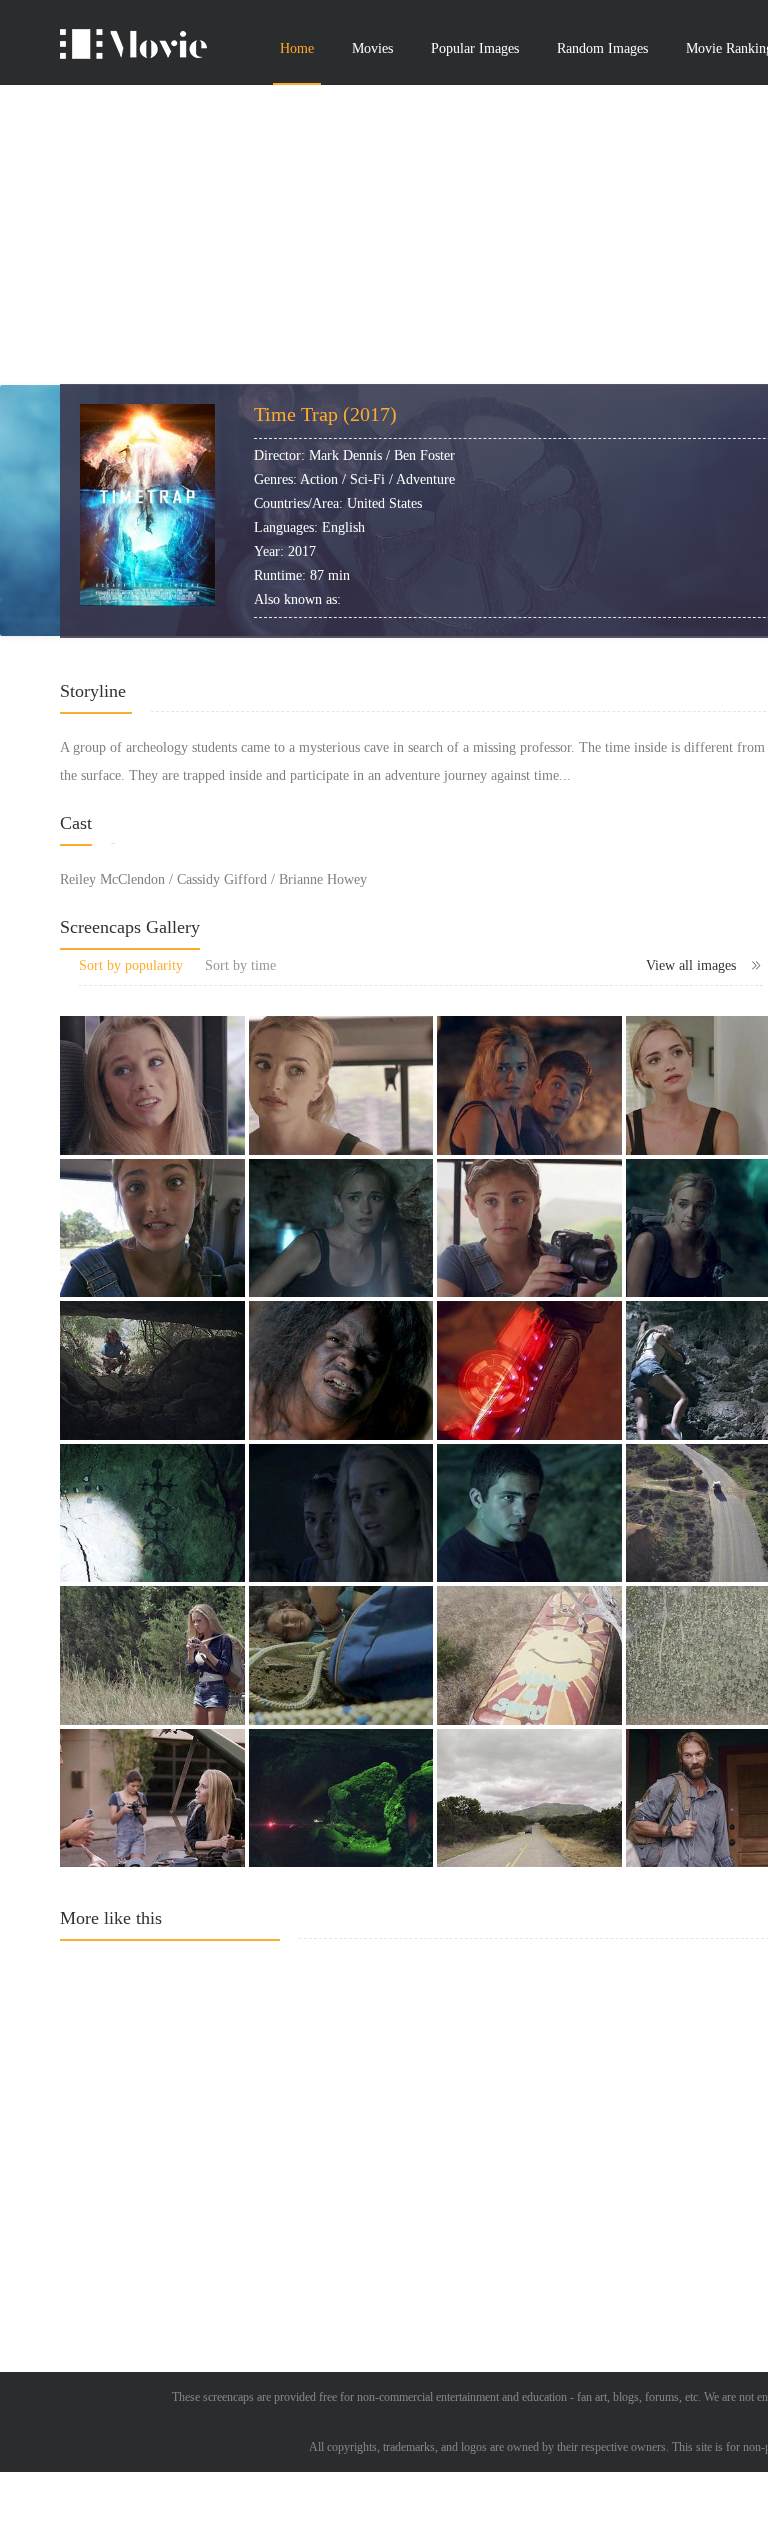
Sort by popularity (131, 965)
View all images (691, 965)
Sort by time (240, 965)
